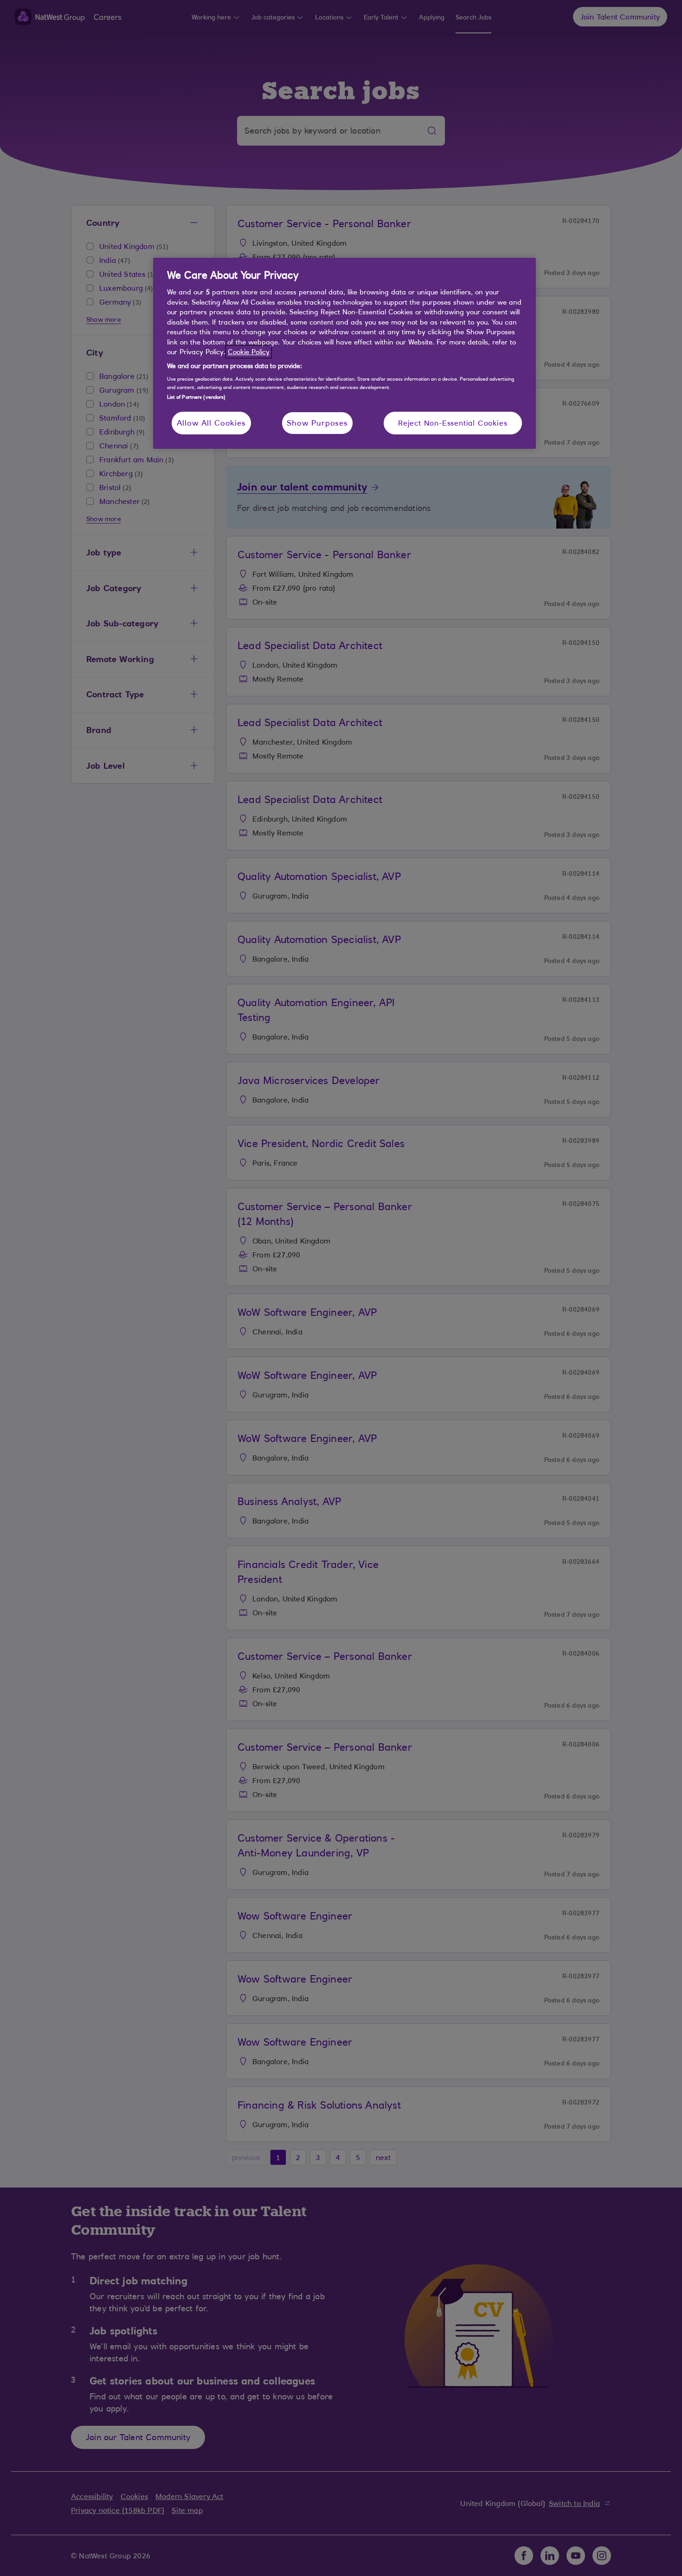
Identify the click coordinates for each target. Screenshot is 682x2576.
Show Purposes (317, 423)
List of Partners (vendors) (196, 397)
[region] (344, 354)
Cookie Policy (249, 352)
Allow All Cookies (211, 423)
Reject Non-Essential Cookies (453, 423)
